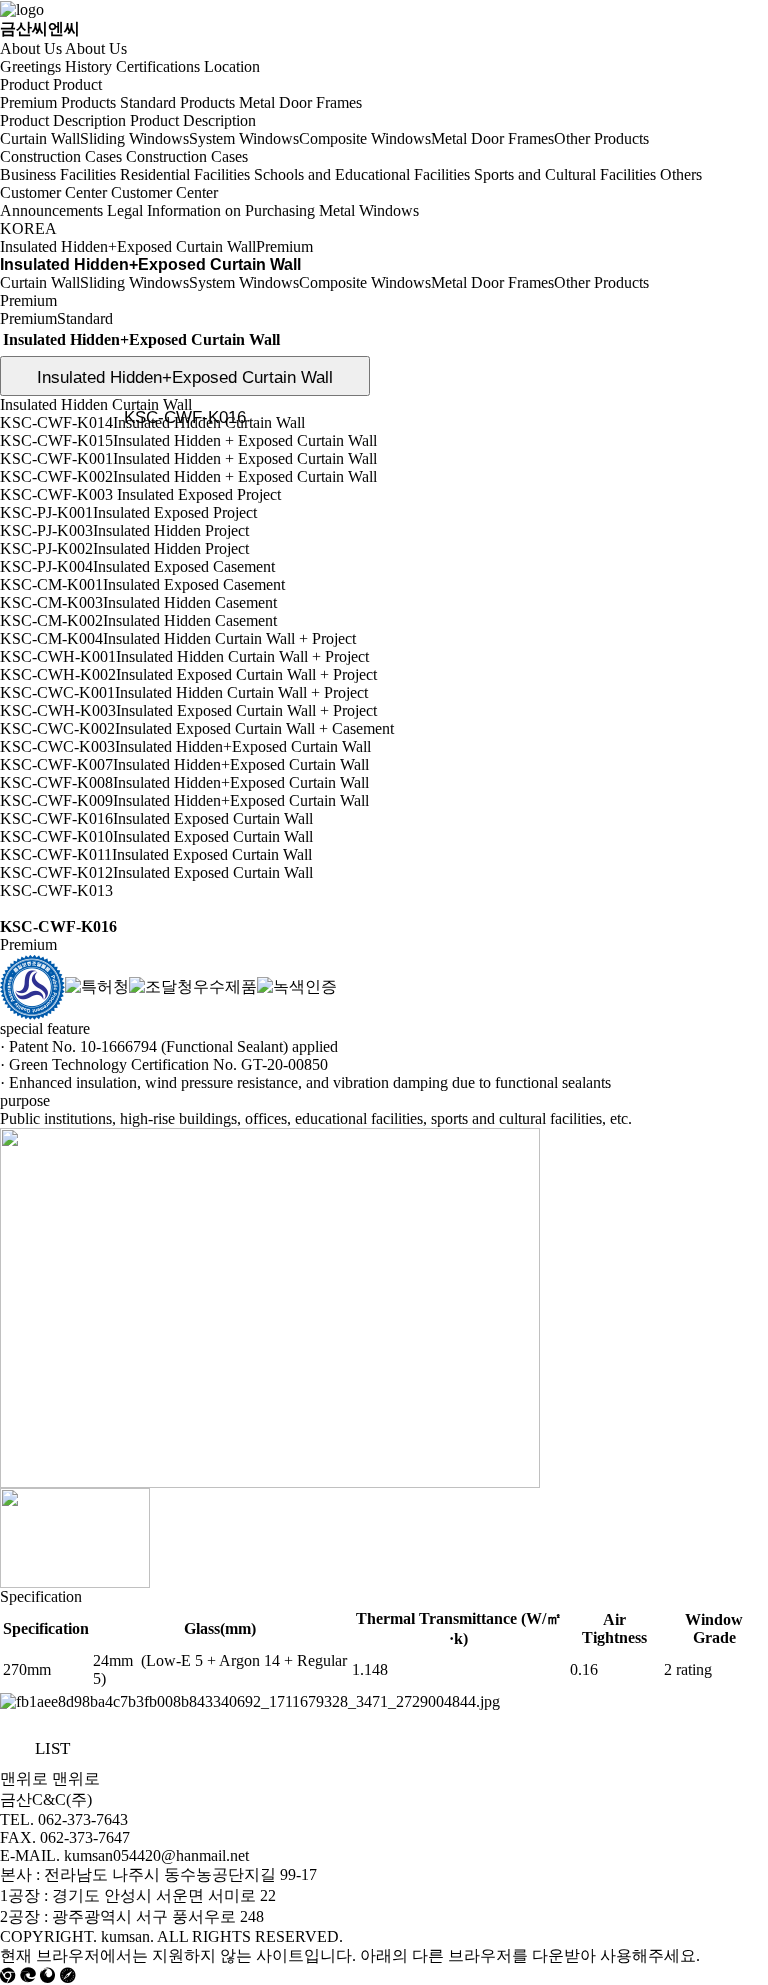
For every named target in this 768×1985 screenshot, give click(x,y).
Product (24, 84)
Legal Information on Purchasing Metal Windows (263, 210)
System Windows (244, 138)
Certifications (158, 66)
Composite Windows (365, 138)
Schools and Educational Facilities (362, 174)
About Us (31, 48)
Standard (85, 318)
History (88, 66)
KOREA (28, 228)
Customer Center (53, 192)
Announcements (51, 210)
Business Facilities (58, 174)
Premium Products (58, 102)
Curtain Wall (40, 138)
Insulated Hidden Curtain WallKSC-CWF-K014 (96, 413)
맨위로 (24, 1778)
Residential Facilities (185, 174)
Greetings (30, 66)
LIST (52, 1748)
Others (681, 174)
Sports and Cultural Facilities (565, 174)
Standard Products (177, 102)
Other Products (601, 138)
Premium (28, 318)
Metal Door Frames (300, 102)
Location (232, 66)
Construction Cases (61, 156)
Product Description (63, 120)
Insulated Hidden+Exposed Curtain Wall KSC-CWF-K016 (185, 382)
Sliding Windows (134, 138)
